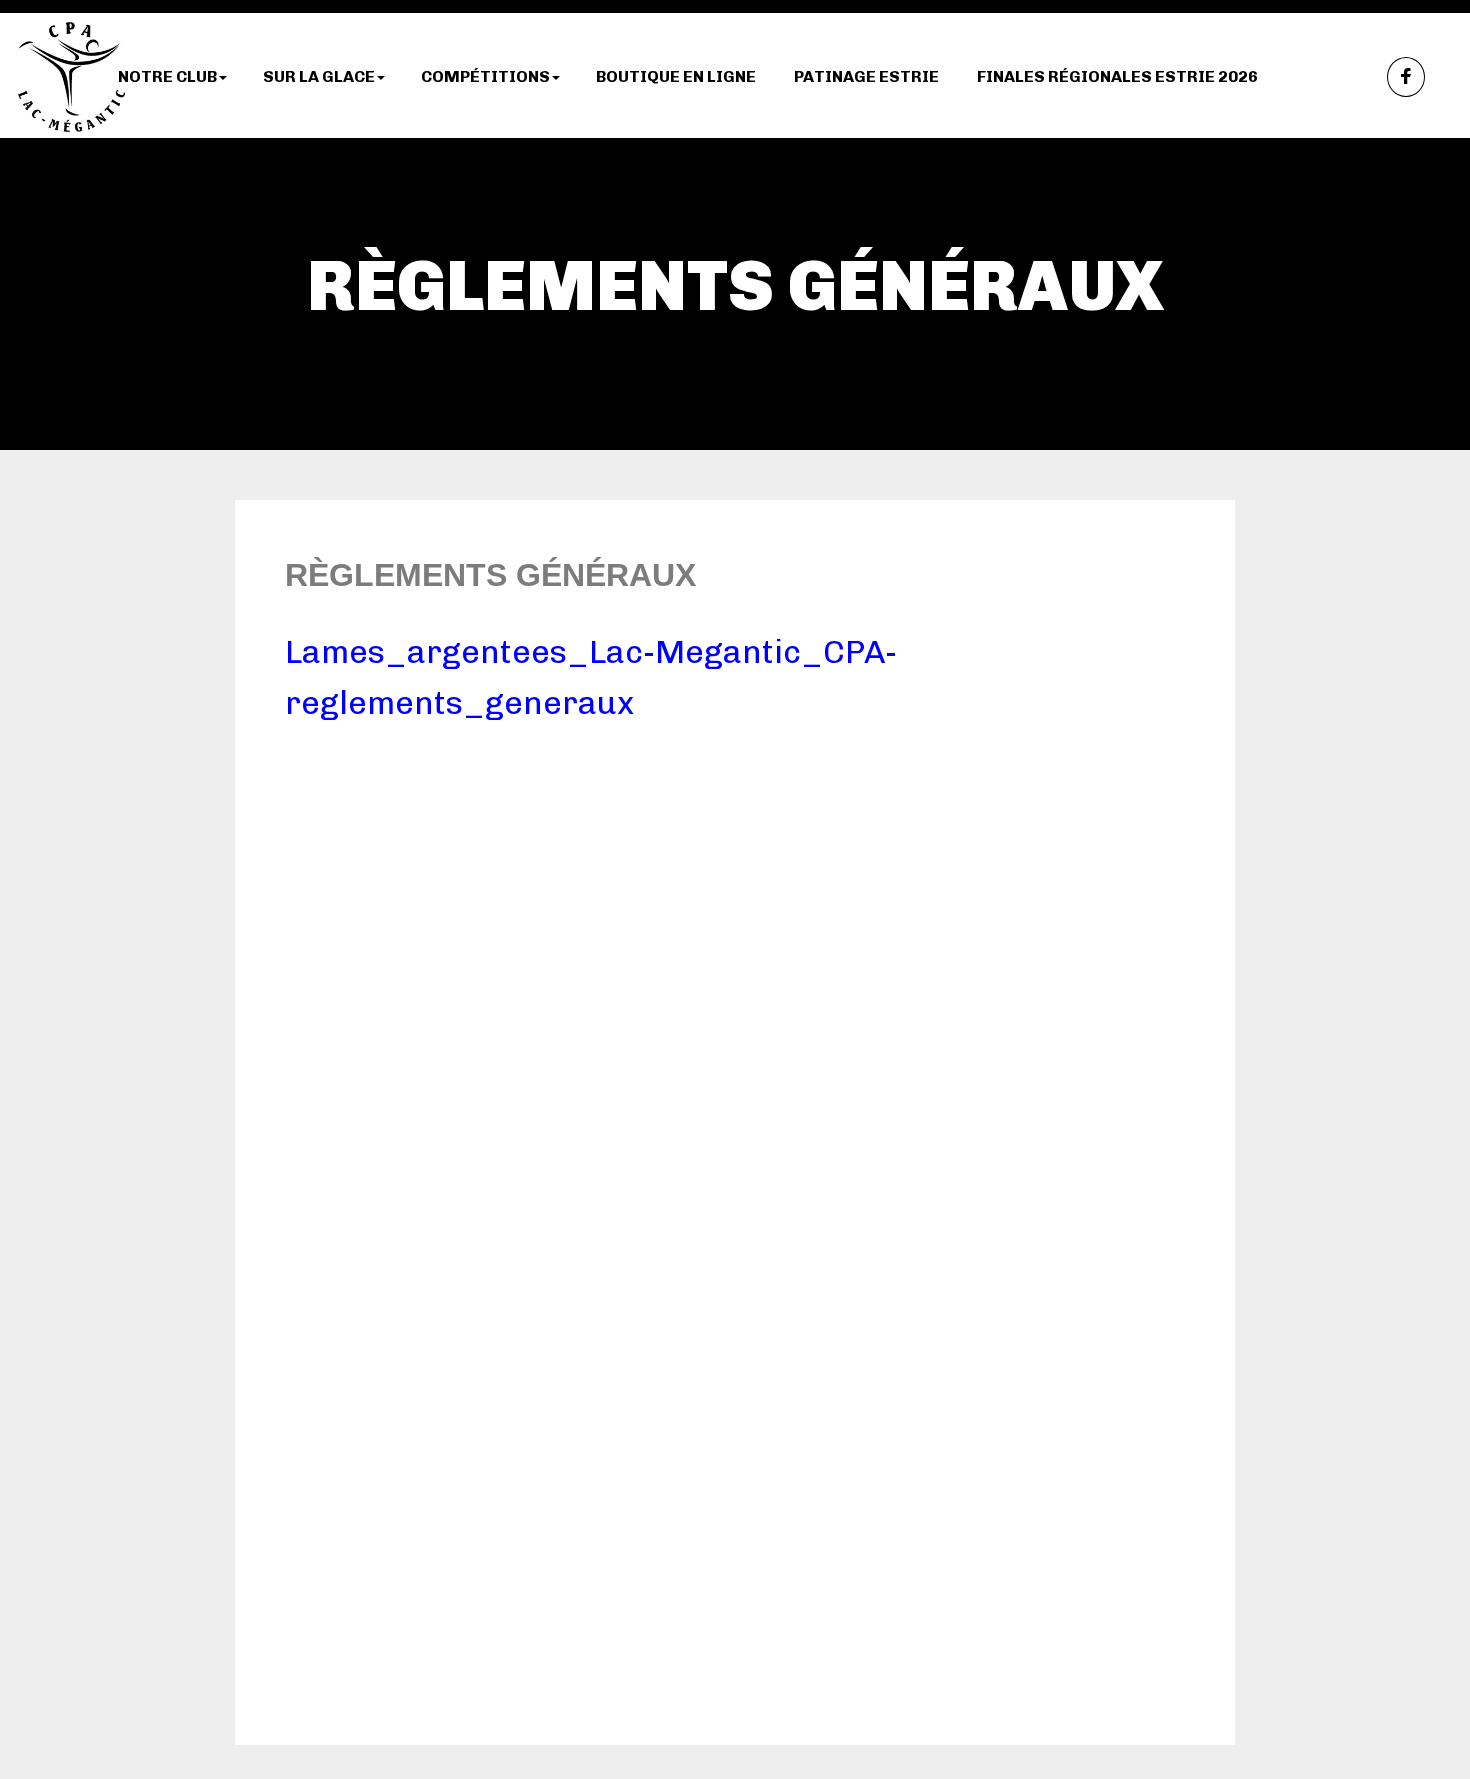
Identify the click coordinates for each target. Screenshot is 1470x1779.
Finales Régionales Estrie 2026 (1117, 76)
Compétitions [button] (485, 76)
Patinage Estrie (866, 76)
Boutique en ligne (676, 76)
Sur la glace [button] (319, 76)
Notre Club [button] (167, 76)
